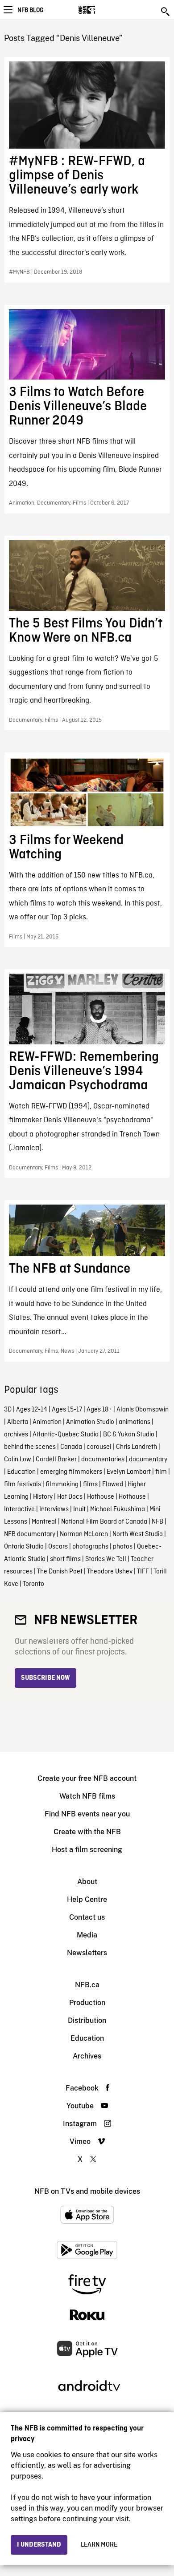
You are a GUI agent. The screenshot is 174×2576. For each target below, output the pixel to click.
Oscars (58, 1547)
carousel (99, 1447)
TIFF (143, 1572)
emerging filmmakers (71, 1472)
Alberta (18, 1422)
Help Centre (87, 1899)
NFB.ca (87, 1985)
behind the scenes (30, 1447)
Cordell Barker (56, 1460)
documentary (148, 1460)
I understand (39, 2545)
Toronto (33, 1584)
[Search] (166, 12)
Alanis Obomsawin (143, 1410)
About (87, 1882)
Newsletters (87, 1953)
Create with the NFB (87, 1832)
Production (87, 2003)
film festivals (23, 1484)
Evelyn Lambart (129, 1472)
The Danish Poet (60, 1572)
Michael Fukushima (118, 1509)
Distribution (87, 2020)
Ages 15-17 (67, 1410)
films (90, 1484)
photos (123, 1547)
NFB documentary (30, 1534)
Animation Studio (90, 1422)
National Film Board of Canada (104, 1522)
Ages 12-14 (32, 1410)
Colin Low (18, 1460)
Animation (47, 1422)
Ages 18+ (99, 1410)
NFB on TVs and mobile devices (87, 2191)
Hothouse (101, 1497)
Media (87, 1935)
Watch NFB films (87, 1796)
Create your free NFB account (87, 1778)
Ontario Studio (24, 1547)
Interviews (54, 1509)
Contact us (87, 1917)
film (161, 1472)
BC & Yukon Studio (129, 1435)
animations (135, 1422)
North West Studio (138, 1534)
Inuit (79, 1509)
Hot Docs (70, 1497)
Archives (87, 2056)
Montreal (44, 1522)
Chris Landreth (137, 1447)
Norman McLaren (84, 1534)
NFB (157, 1522)
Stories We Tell (106, 1559)
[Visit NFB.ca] (102, 10)
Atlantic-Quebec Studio (66, 1435)
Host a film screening (87, 1850)
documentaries (103, 1460)
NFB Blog (30, 10)
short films (65, 1559)
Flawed (113, 1484)
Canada (71, 1447)
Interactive (19, 1509)
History (43, 1497)
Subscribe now (46, 1678)
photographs (90, 1547)
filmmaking (62, 1484)
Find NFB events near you (87, 1814)
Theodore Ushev (110, 1572)
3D (8, 1410)
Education (21, 1472)
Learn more (99, 2545)
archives (16, 1435)
